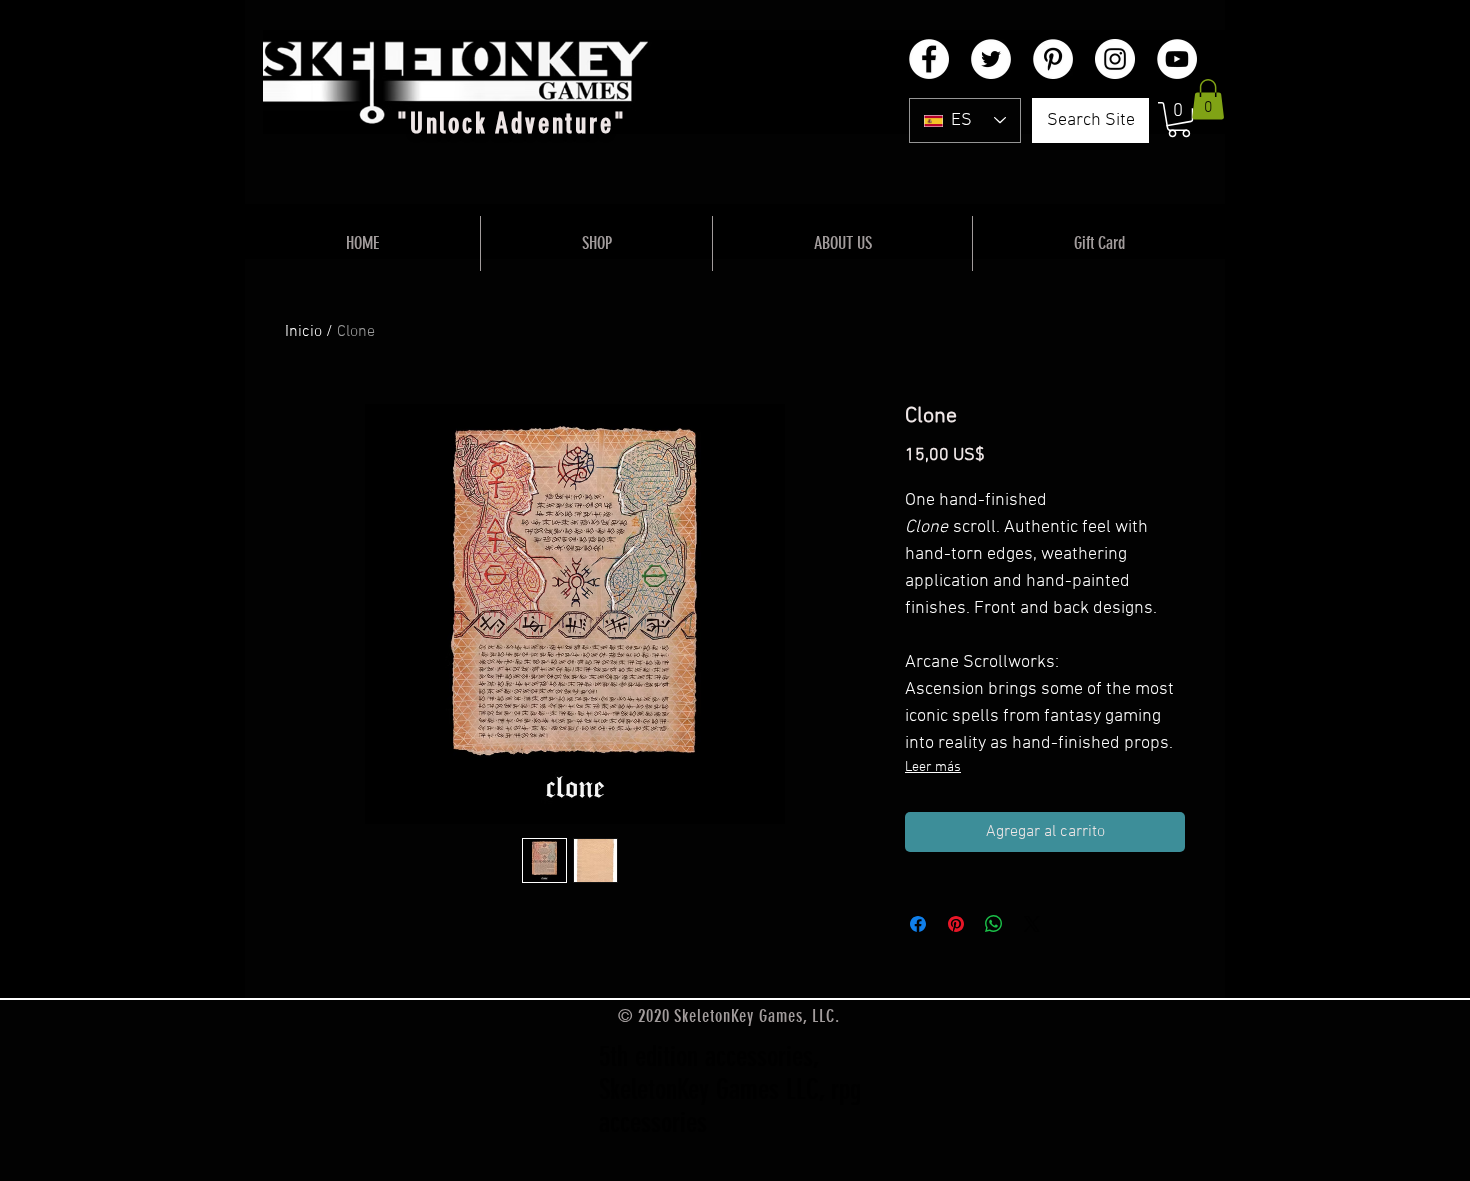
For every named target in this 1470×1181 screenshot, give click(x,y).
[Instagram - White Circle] (1115, 59)
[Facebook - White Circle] (929, 59)
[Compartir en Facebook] (918, 924)
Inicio (303, 332)
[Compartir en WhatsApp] (994, 924)
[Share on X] (1032, 924)
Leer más (933, 767)
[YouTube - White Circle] (1177, 59)
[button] (1179, 119)
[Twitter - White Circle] (991, 59)
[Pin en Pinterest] (956, 924)
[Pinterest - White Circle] (1053, 59)
